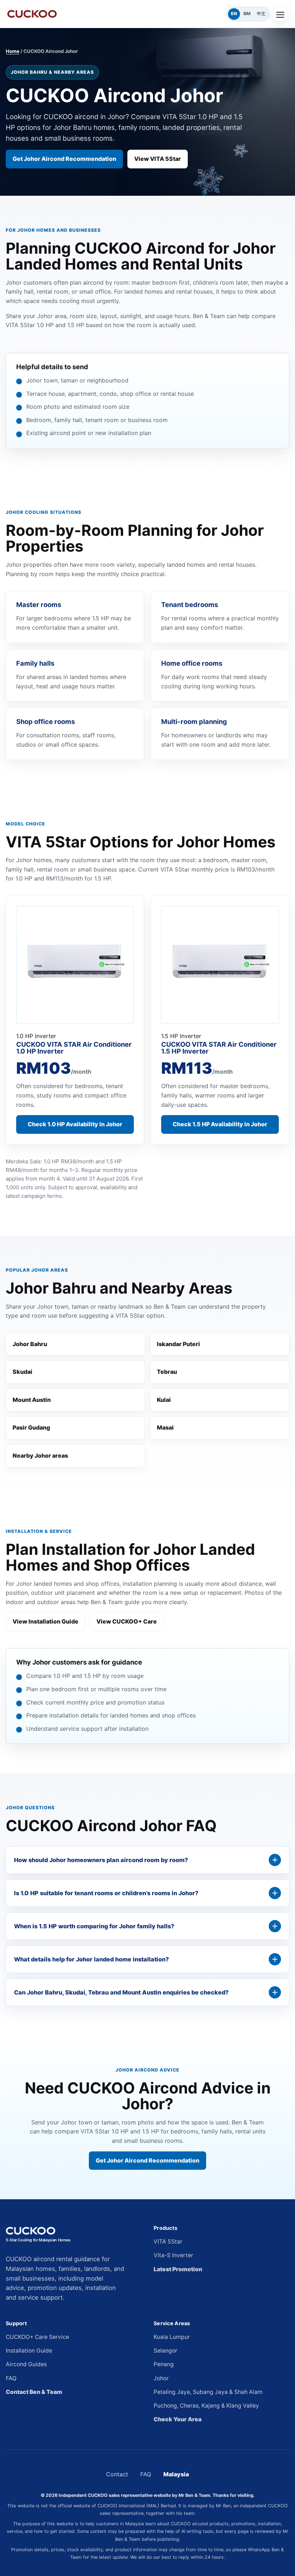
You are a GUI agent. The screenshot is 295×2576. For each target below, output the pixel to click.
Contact (117, 2474)
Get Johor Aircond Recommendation (64, 159)
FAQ (11, 2378)
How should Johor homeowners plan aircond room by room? (101, 1860)
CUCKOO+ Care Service (37, 2337)
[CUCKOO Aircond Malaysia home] (115, 14)
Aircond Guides (26, 2364)
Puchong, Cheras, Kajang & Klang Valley (206, 2406)
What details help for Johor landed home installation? (91, 1959)
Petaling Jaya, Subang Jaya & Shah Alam (208, 2392)
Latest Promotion (178, 2269)
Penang (164, 2364)
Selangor (165, 2351)
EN (234, 13)
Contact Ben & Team (34, 2392)
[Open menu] (280, 14)
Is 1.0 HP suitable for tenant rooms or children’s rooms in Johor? (106, 1893)
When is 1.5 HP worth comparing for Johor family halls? (94, 1926)
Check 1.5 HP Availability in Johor (220, 1124)
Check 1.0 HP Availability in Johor (75, 1124)
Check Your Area (178, 2419)
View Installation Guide (46, 1621)
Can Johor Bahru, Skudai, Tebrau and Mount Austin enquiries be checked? (121, 1992)
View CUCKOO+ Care (127, 1621)
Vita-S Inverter (173, 2255)
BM (247, 13)
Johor (161, 2378)
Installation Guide (29, 2351)
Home (13, 51)
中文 (261, 13)
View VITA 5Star (158, 159)
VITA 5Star (168, 2242)
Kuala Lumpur (172, 2337)
